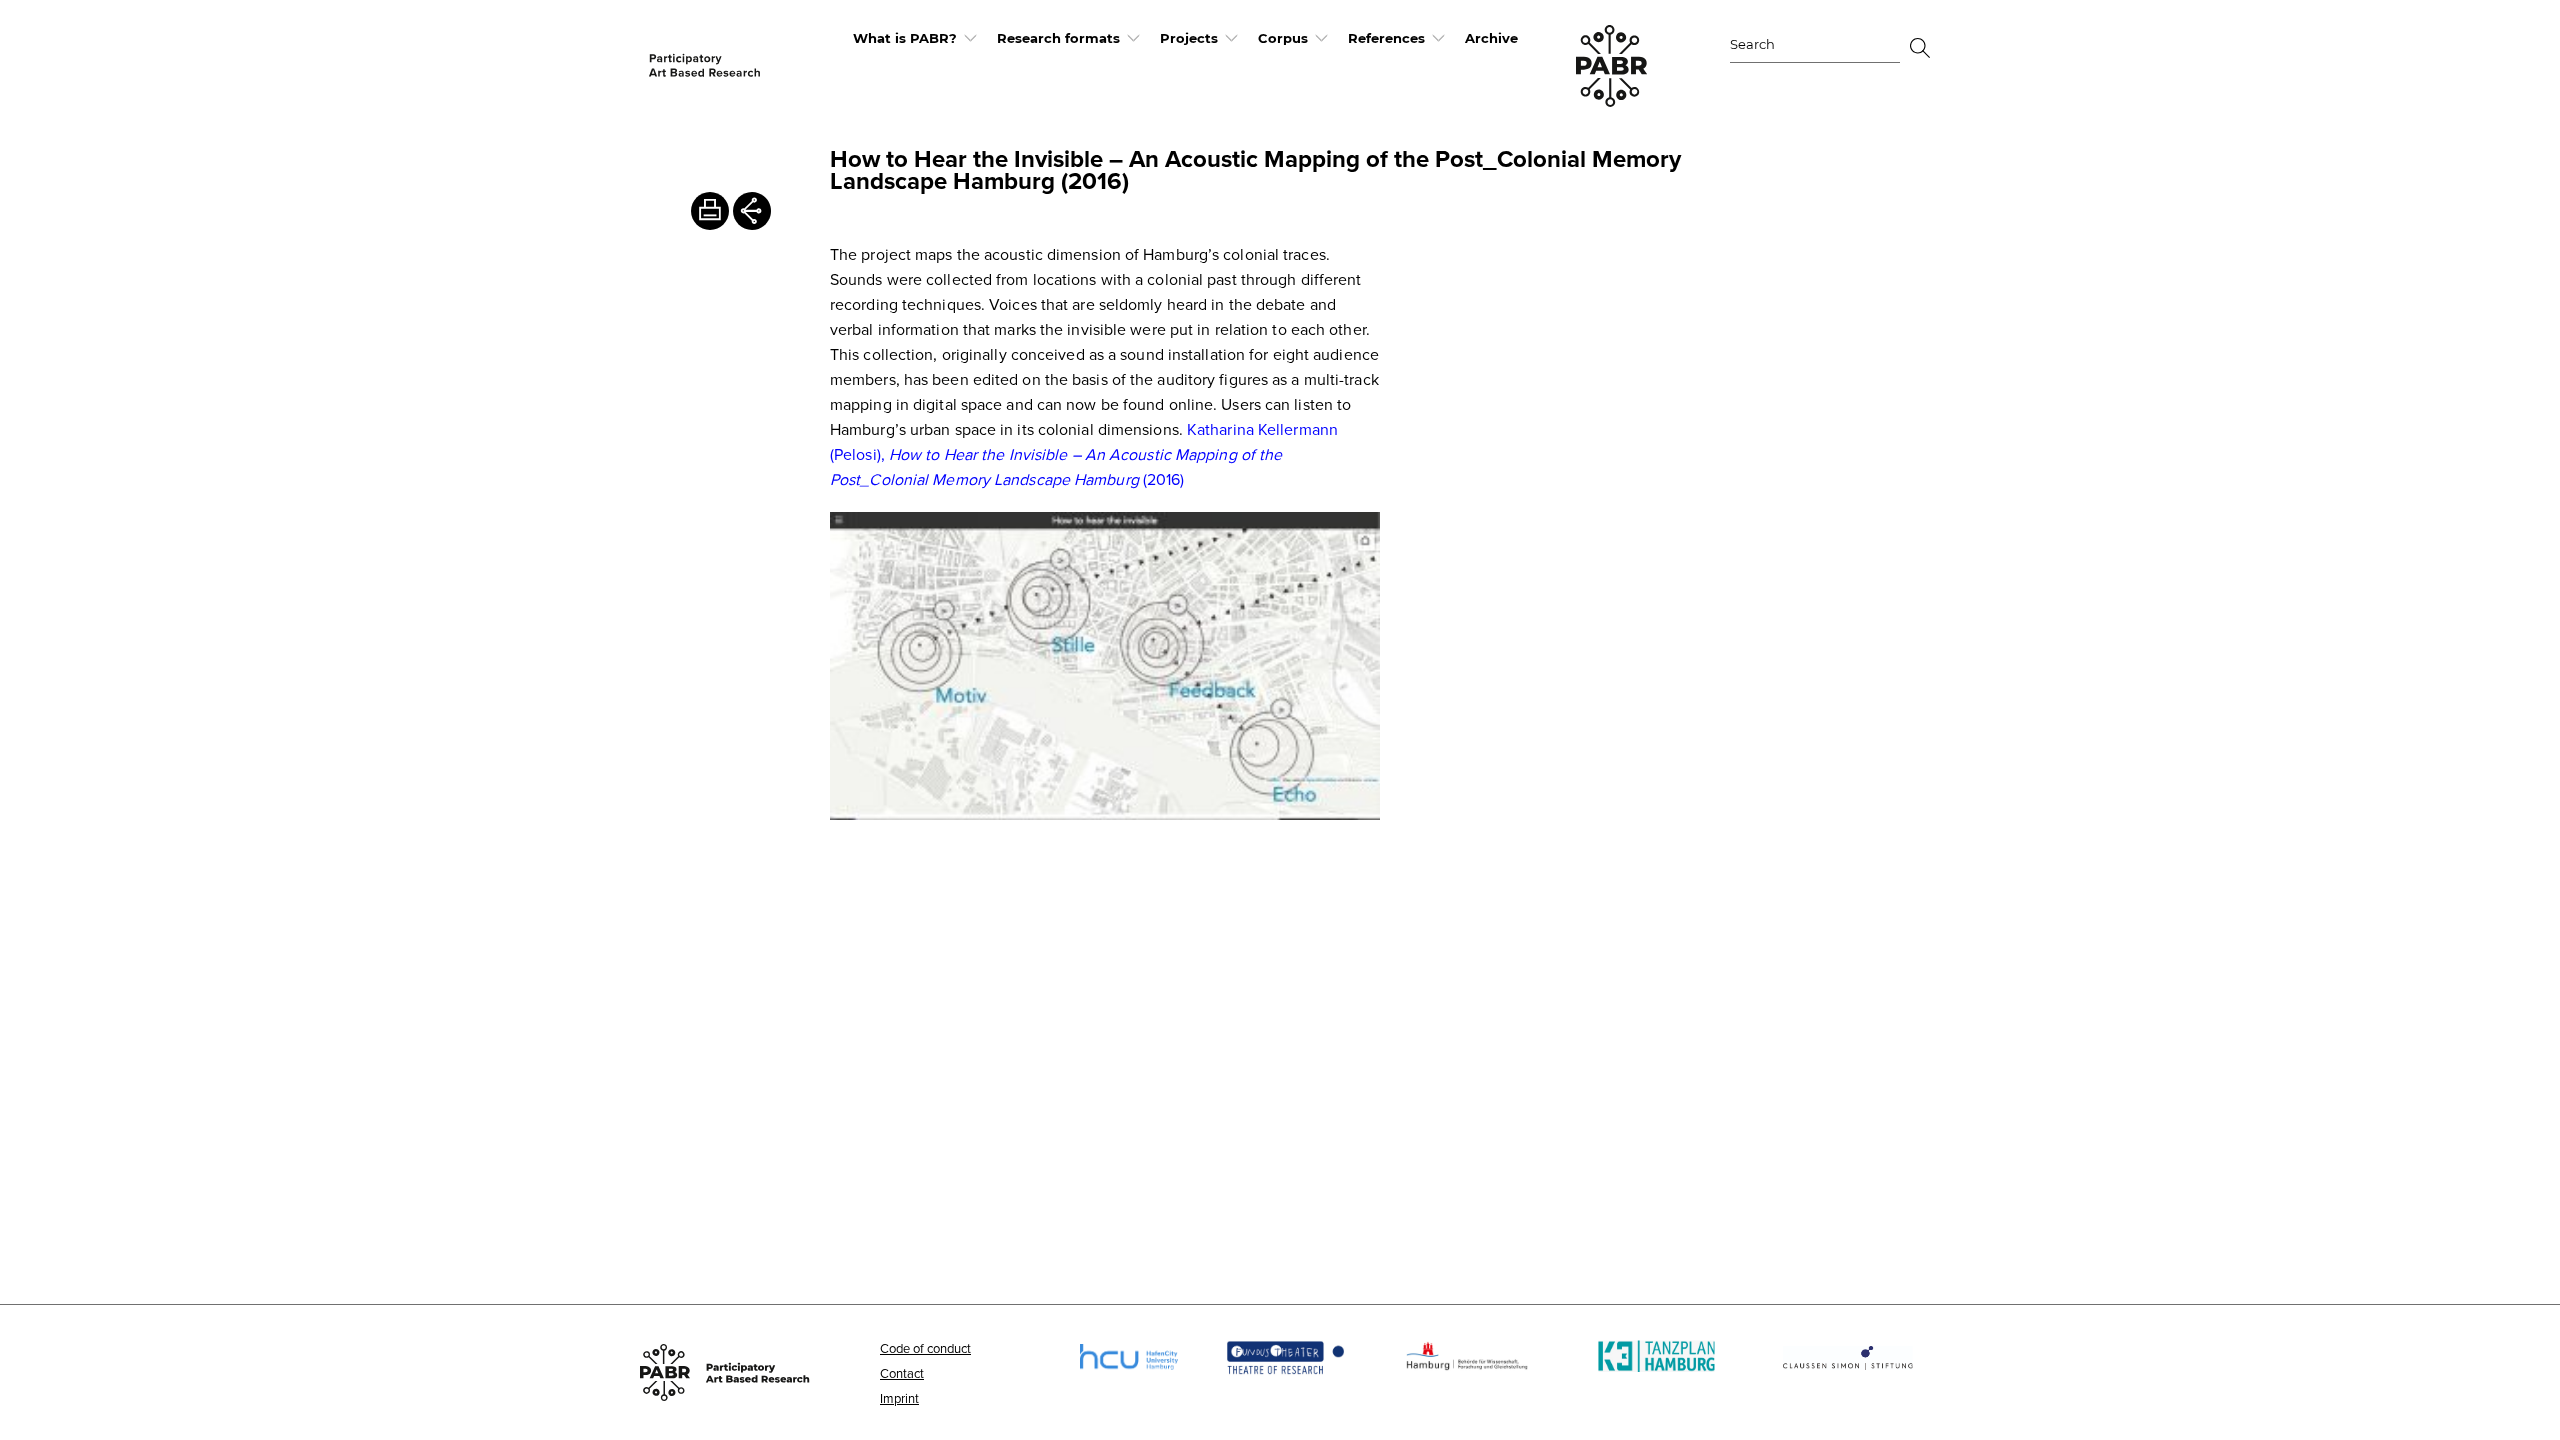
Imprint (899, 1398)
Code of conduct (925, 1348)
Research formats (1058, 38)
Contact (902, 1373)
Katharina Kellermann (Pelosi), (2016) (1084, 454)
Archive (1491, 38)
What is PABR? (905, 38)
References (1386, 38)
